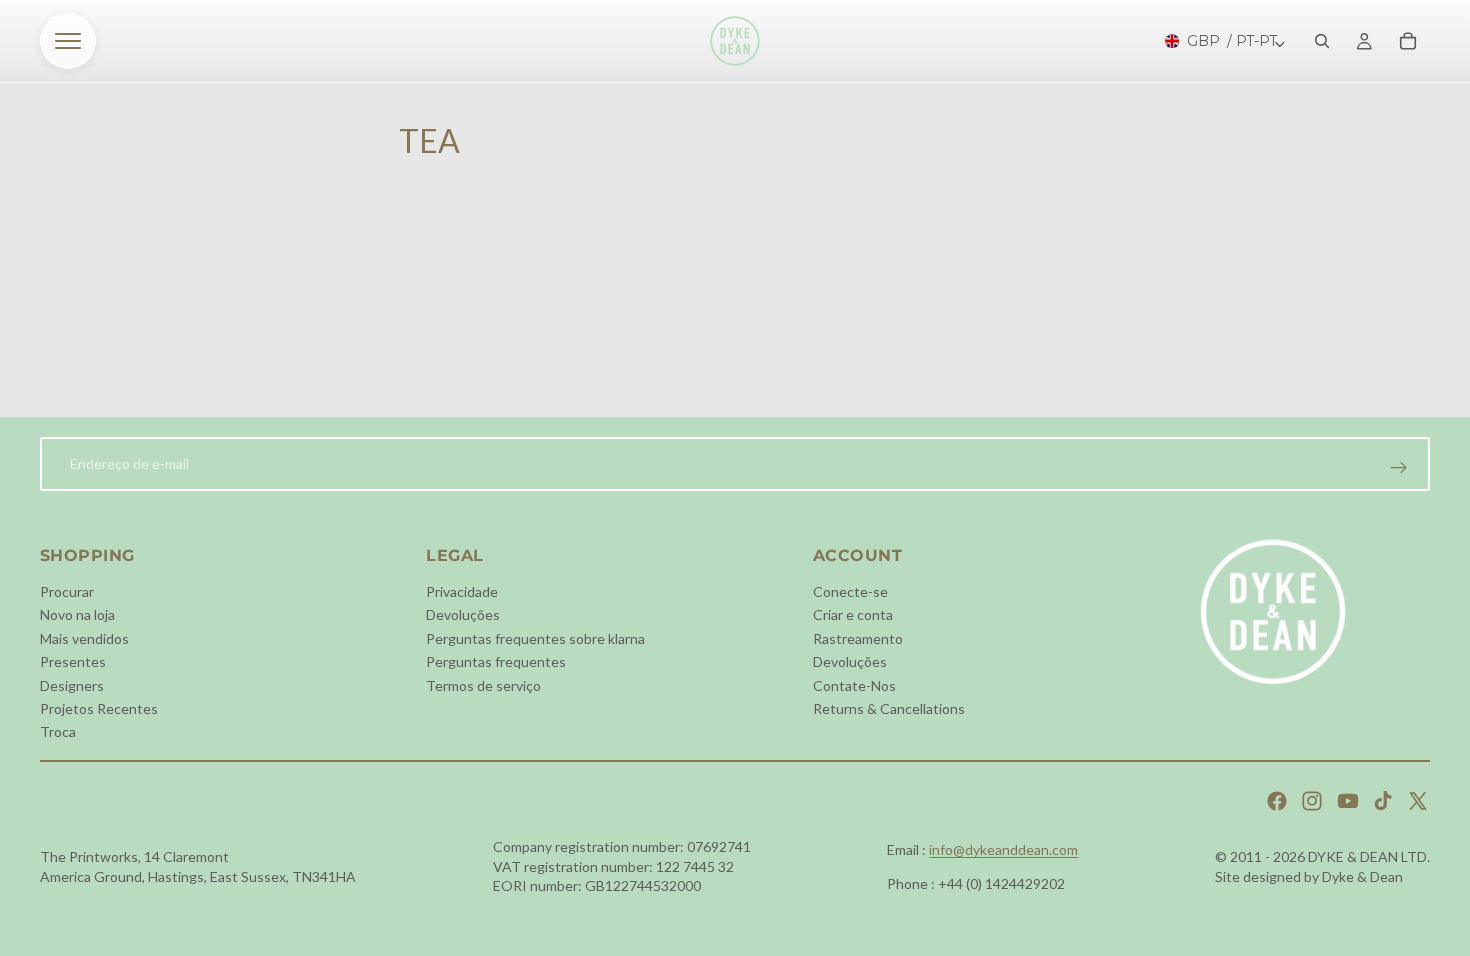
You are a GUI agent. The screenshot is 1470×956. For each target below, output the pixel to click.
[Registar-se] (1399, 468)
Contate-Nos (854, 684)
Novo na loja (77, 614)
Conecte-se (850, 590)
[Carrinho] (1408, 41)
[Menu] (68, 41)
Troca (58, 731)
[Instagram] (1312, 801)
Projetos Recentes (99, 707)
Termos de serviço (483, 684)
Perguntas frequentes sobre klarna (535, 637)
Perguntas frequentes (496, 661)
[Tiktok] (1383, 801)
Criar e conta (853, 614)
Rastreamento (858, 637)
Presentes (73, 661)
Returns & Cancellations (889, 707)
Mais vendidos (84, 637)
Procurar (67, 590)
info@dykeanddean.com (1003, 849)
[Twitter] (1418, 801)
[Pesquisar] (1322, 41)
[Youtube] (1348, 801)
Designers (72, 684)
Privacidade (462, 590)
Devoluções (463, 614)
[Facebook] (1277, 801)
